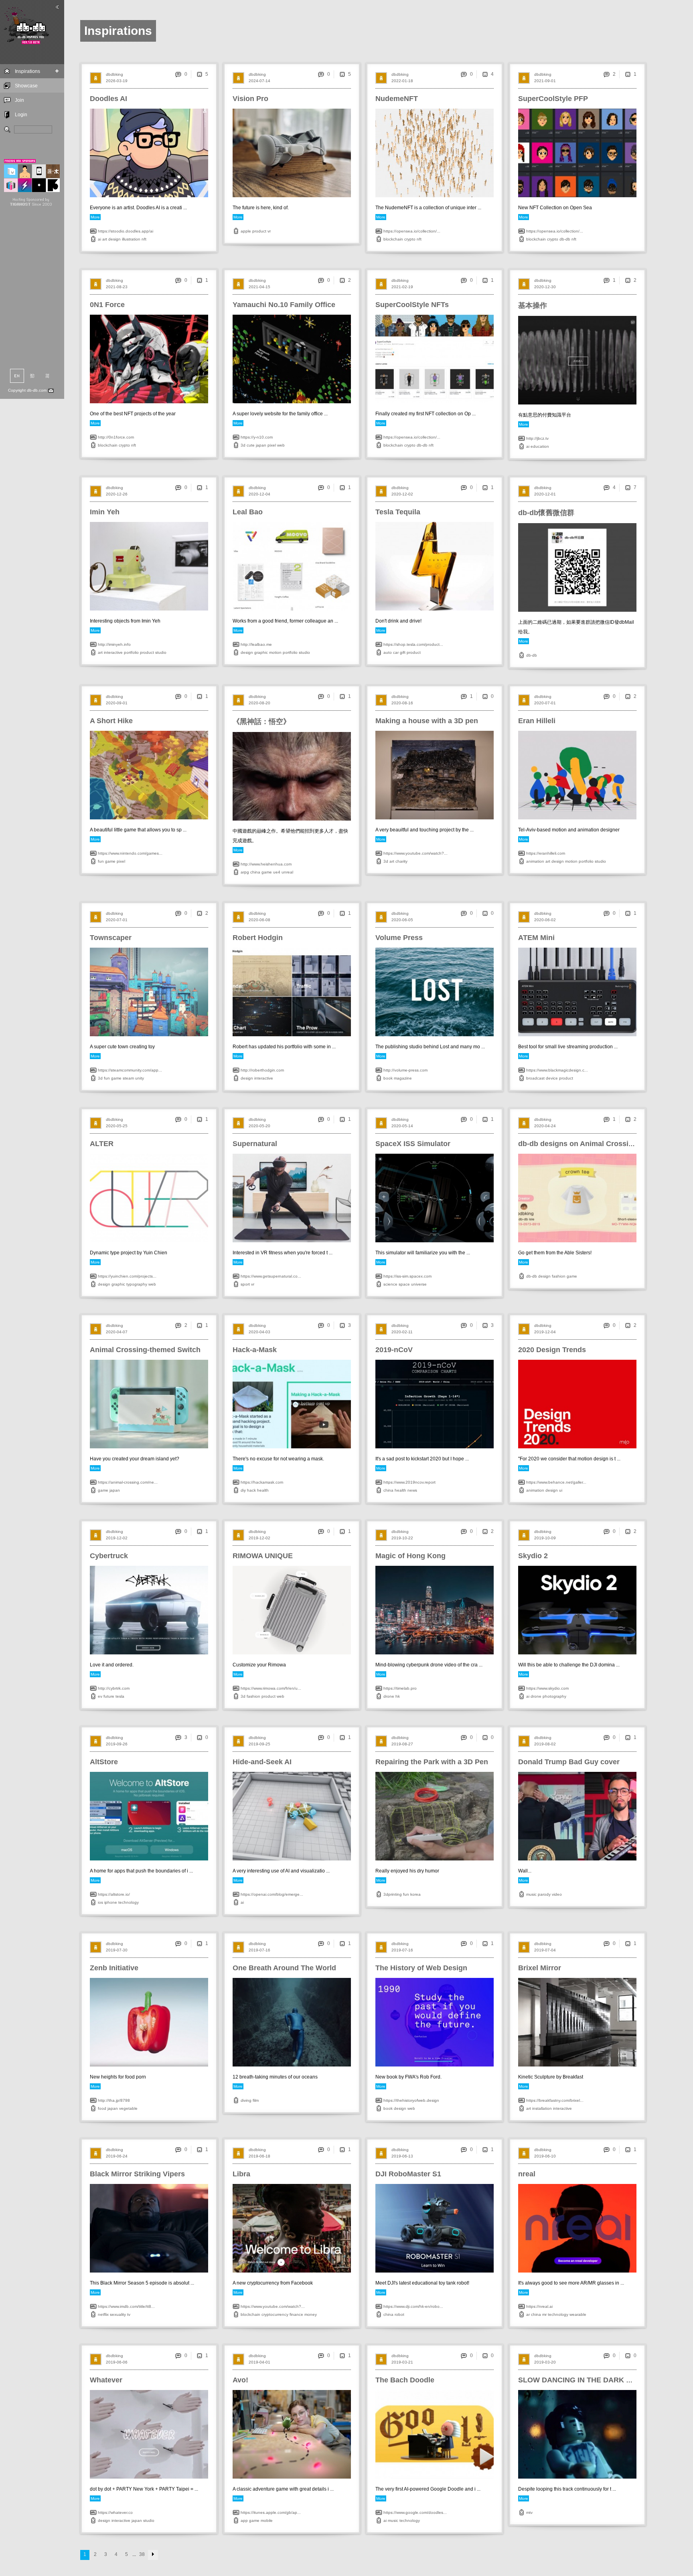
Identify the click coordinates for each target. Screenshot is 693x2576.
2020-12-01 (545, 494)
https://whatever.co (115, 2512)
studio (161, 652)
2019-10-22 (402, 1538)
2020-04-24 (545, 1126)
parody (544, 1894)
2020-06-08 (259, 920)
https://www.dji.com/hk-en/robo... (413, 2306)
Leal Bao (248, 512)
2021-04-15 (259, 287)
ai (99, 239)
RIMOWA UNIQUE (263, 1556)
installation (542, 2108)
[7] (628, 487)
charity (401, 861)
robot (399, 2314)
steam (128, 1078)
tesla (120, 1696)
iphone (111, 1902)
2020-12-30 (545, 287)
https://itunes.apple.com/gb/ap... (271, 2512)
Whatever (106, 2380)
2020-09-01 (117, 703)
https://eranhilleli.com (546, 853)
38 (142, 2554)
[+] (57, 71)
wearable (578, 2314)
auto (388, 652)
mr (544, 2314)
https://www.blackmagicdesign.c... (557, 1070)
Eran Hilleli (537, 721)
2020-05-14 (402, 1126)
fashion (559, 1276)
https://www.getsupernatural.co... (271, 1276)
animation (535, 861)
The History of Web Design (421, 1968)
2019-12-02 (117, 1538)
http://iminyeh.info (114, 644)
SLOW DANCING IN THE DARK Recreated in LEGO (605, 2380)
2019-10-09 (545, 1538)
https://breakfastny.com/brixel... (555, 2100)
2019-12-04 (545, 1332)
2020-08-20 (259, 703)
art (105, 239)
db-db (565, 239)
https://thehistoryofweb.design (411, 2100)
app (244, 2520)
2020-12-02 (402, 494)
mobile (267, 2520)
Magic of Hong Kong (410, 1556)
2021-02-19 (402, 287)
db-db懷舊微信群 (546, 513)
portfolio (131, 652)
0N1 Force (107, 305)
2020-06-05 (402, 920)
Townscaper (111, 938)
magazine (403, 1078)
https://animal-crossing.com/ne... (128, 1482)
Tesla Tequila (398, 512)
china (255, 872)
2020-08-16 (402, 703)
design (114, 239)
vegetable (128, 2108)
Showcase (26, 86)
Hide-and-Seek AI (262, 1762)
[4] (485, 74)
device (552, 1078)
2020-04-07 (117, 1332)
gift (403, 652)
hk (398, 1696)
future (109, 1696)
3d (243, 445)
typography (137, 1284)
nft (144, 239)
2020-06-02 (545, 920)
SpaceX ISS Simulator (413, 1144)
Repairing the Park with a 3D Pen (432, 1762)
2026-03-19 (117, 81)
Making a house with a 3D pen (427, 721)
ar (528, 2314)
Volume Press (399, 938)
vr (269, 231)
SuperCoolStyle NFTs (412, 305)
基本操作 (533, 305)
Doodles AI (108, 99)
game (110, 861)
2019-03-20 (545, 2362)
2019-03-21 (402, 2362)
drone (389, 1696)
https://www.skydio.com (547, 1688)
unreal (287, 872)
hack (251, 1490)
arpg (245, 872)
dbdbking (114, 74)
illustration (131, 239)
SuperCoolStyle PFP (553, 99)
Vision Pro (250, 99)
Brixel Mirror (540, 1968)
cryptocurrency (275, 2314)
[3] (342, 1325)
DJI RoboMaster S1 (408, 2174)
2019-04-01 (259, 2362)
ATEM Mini (536, 938)
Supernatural (255, 1144)
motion (275, 652)
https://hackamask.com (262, 1482)
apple (246, 231)
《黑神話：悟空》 (261, 722)
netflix (103, 2314)
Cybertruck (109, 1556)
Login (21, 115)
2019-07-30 (117, 1950)
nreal (527, 2174)
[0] (485, 696)
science (390, 1284)
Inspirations (27, 71)
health (263, 1490)
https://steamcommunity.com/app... (130, 1070)
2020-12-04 (259, 494)
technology (129, 1902)
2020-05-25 (117, 1126)
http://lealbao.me (256, 644)
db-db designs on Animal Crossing (578, 1144)
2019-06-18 (259, 2156)
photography (554, 1696)
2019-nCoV (394, 1350)
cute (251, 445)
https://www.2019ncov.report (409, 1482)
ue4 (277, 872)
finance (296, 2314)
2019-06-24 (117, 2156)
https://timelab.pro (400, 1688)
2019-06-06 (117, 2362)
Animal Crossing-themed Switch (145, 1350)
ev (100, 1696)
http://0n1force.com (116, 437)
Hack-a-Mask (255, 1350)
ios (100, 1902)
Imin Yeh (105, 512)
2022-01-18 (402, 81)
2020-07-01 (545, 703)
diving (246, 2100)
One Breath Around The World (284, 1968)
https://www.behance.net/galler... (556, 1482)
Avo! (240, 2380)
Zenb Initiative (114, 1968)
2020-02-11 (402, 1332)
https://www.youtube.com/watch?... (415, 853)
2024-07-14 (259, 81)
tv (129, 2314)
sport (245, 1284)
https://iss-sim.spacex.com (407, 1276)
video (557, 1894)
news (412, 1490)
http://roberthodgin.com (262, 1070)
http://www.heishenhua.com (266, 864)
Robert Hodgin (258, 938)
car (396, 652)
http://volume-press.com (405, 1070)
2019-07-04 (545, 1950)
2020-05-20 (259, 1126)
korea (415, 1894)
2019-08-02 (545, 1744)
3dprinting (393, 1894)
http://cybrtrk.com (114, 1688)
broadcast (535, 1078)
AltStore (104, 1762)
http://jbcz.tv (537, 438)
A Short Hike (111, 721)
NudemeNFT (397, 99)
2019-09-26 (117, 1744)
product (259, 231)
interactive (113, 652)
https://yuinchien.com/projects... (127, 1276)
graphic (261, 652)
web (281, 445)
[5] (199, 74)
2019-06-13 (402, 2156)
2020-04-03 (259, 1332)
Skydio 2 (533, 1556)
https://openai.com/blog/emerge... (272, 1894)
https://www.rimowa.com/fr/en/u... (271, 1688)
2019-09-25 (259, 1744)
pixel (272, 445)
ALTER (102, 1144)
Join (19, 100)
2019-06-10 (545, 2156)
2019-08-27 (402, 1744)
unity (140, 1078)
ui (561, 1490)
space (404, 1284)
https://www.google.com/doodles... (415, 2512)
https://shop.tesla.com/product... (413, 644)
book (388, 1078)
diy (243, 1490)
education (540, 446)
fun (101, 861)
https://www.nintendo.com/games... (130, 853)
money (311, 2314)
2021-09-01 (545, 81)
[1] (628, 74)
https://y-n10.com (257, 437)
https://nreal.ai (539, 2306)
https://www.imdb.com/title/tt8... (126, 2306)
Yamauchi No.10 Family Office (284, 305)
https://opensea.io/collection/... (412, 231)
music (531, 1894)
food (102, 2108)
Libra (241, 2174)
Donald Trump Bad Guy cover (569, 1762)
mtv (529, 2512)
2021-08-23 (117, 287)
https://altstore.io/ (114, 1894)
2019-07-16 (259, 1950)
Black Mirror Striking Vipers (137, 2174)
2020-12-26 (117, 494)
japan (261, 445)
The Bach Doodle (405, 2380)
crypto (410, 239)
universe (419, 1284)
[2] (342, 280)
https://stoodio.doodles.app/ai (126, 231)
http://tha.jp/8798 (114, 2100)
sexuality (118, 2314)
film (256, 2100)
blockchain (393, 239)
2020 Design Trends (552, 1350)
